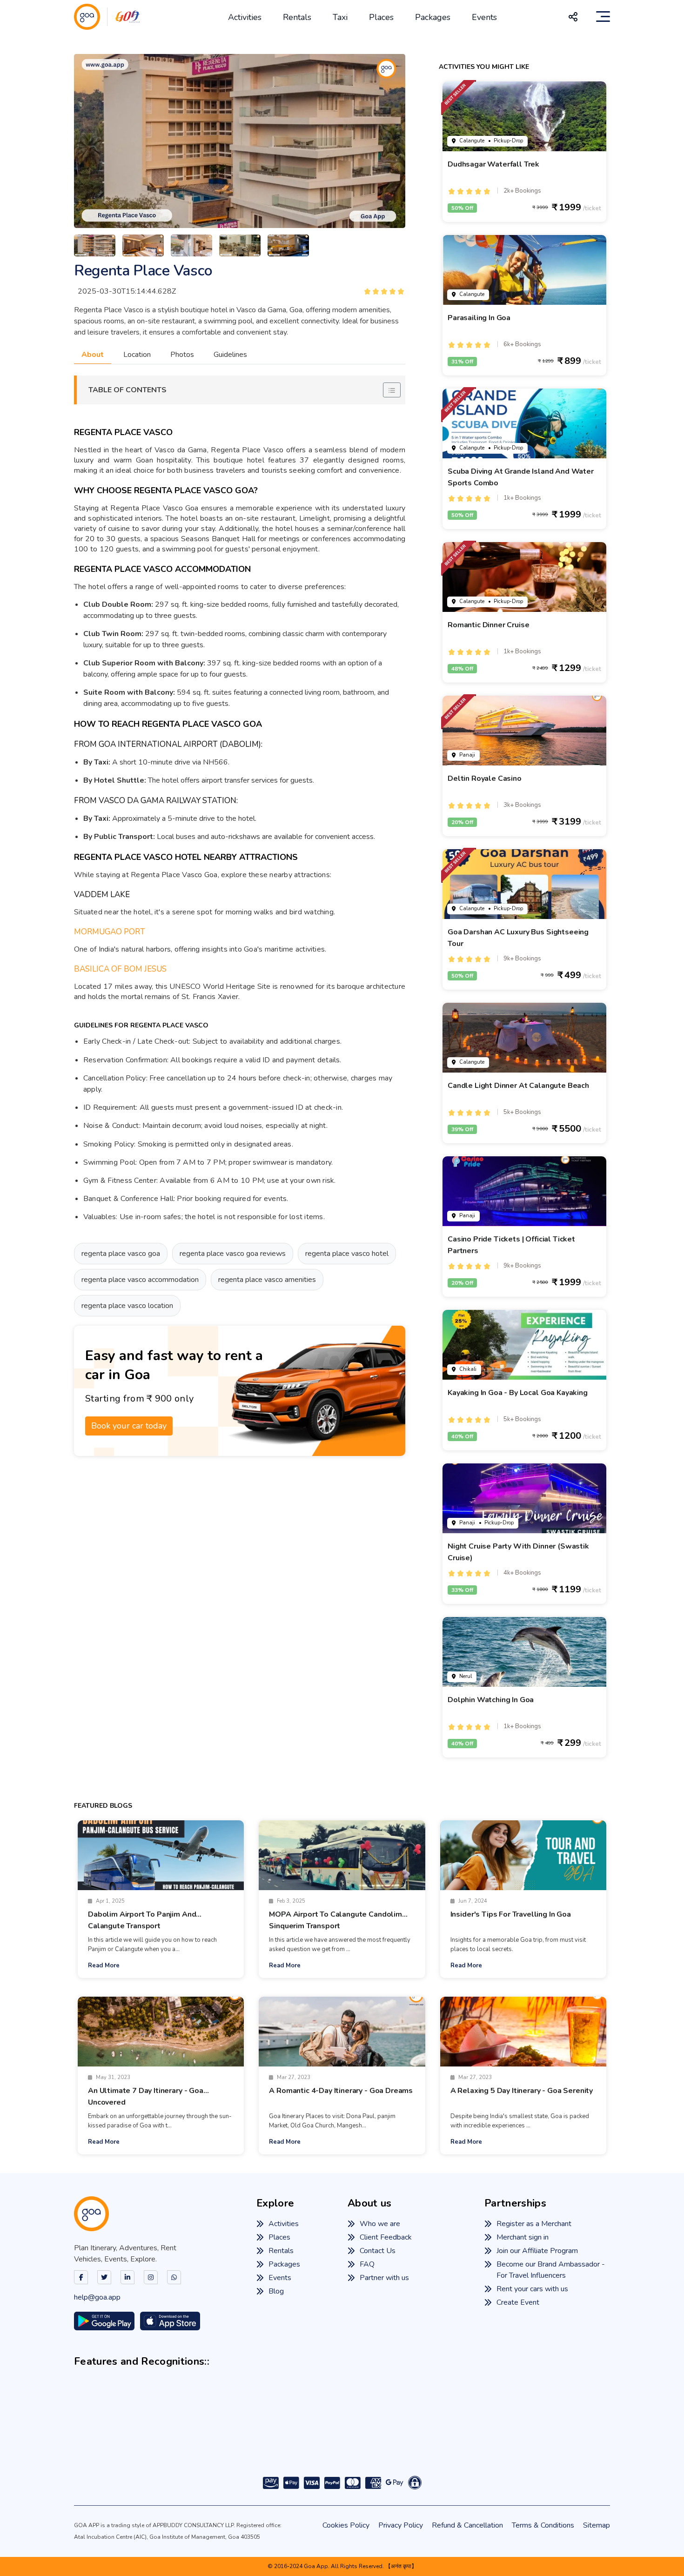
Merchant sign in (523, 2237)
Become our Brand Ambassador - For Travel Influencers (551, 2270)
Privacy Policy (401, 2525)
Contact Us (378, 2251)
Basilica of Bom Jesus (120, 969)
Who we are (380, 2224)
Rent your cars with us (532, 2289)
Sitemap (597, 2525)
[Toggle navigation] (603, 17)
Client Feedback (386, 2237)
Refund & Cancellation (467, 2525)
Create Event (518, 2302)
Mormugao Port (110, 932)
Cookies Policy (346, 2525)
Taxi (340, 17)
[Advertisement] (240, 1596)
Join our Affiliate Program (537, 2251)
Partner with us (384, 2278)
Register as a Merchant (534, 2224)
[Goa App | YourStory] (428, 2436)
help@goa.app (97, 2297)
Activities (245, 17)
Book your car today (129, 1426)
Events (484, 17)
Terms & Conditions (543, 2525)
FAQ (367, 2264)
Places (381, 17)
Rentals (297, 17)
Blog (276, 2291)
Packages (433, 17)
